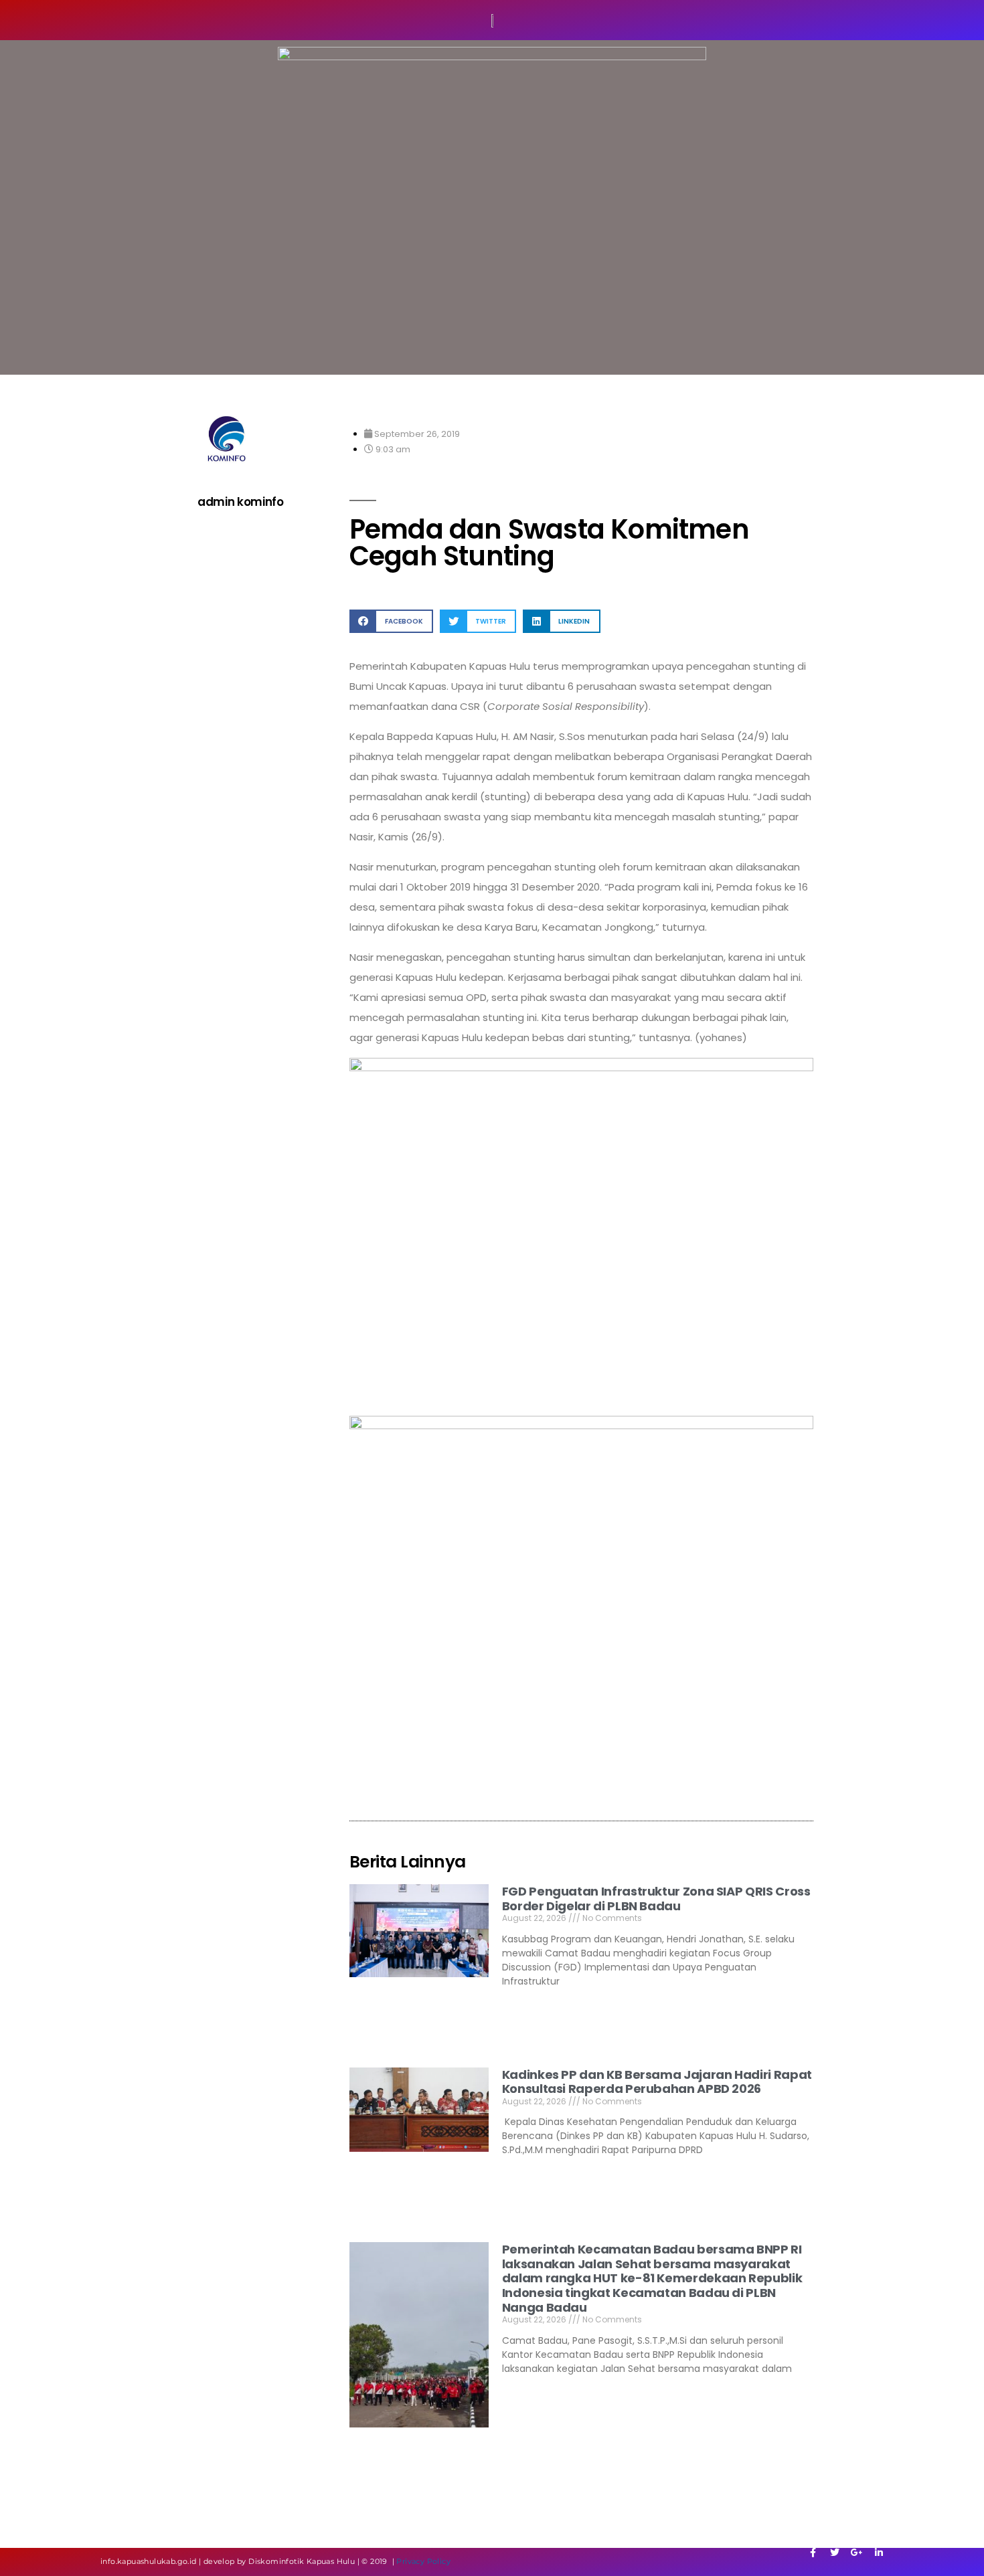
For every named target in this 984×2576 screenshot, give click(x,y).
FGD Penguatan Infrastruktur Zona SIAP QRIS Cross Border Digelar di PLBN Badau (656, 1899)
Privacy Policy (423, 2561)
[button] (391, 621)
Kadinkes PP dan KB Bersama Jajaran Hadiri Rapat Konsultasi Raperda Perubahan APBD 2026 (657, 2082)
